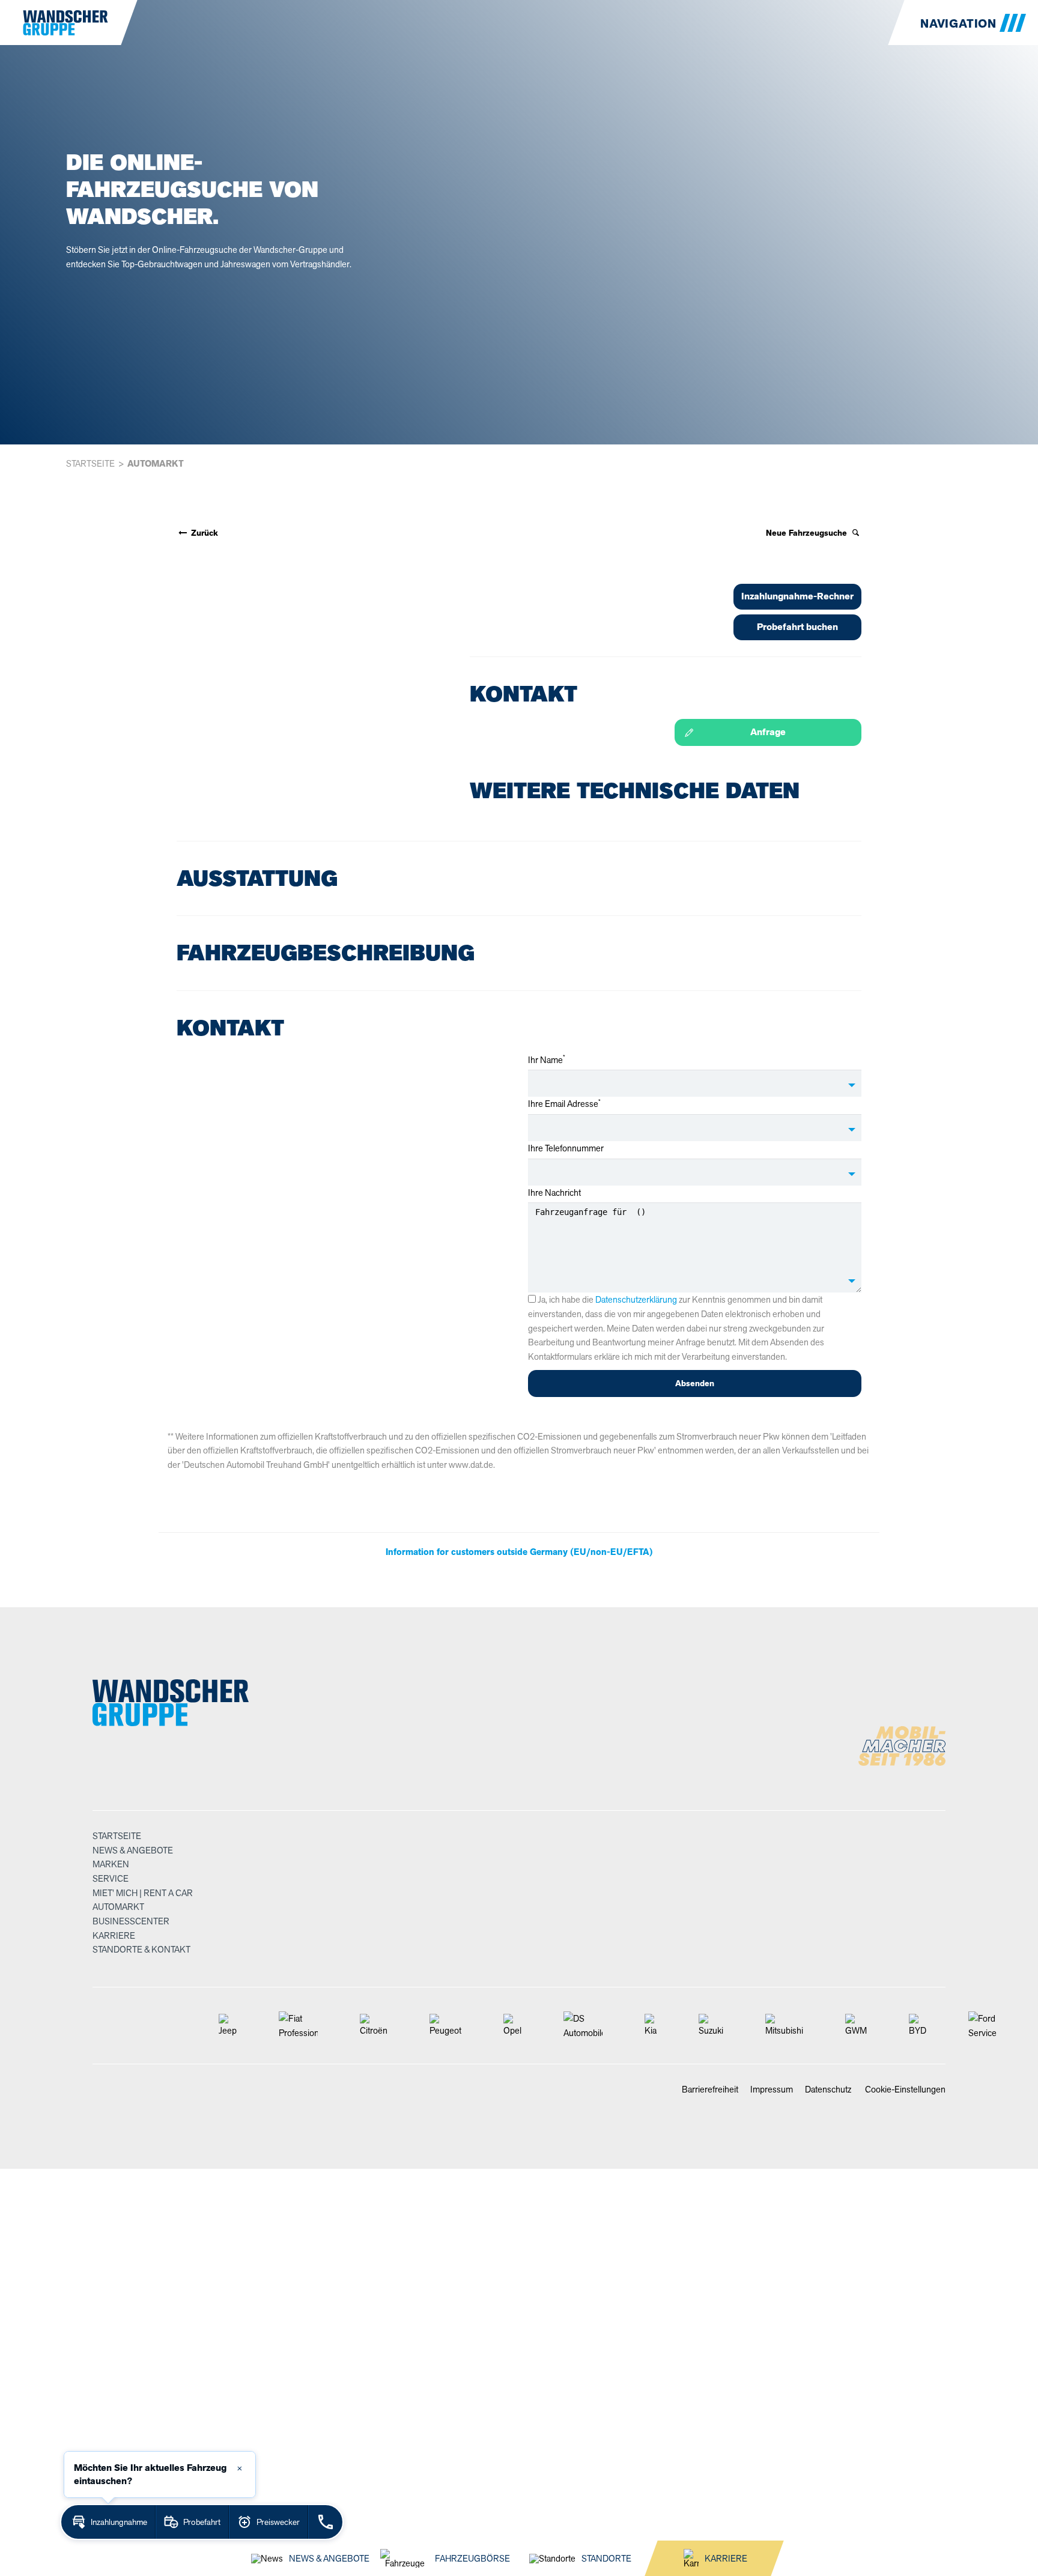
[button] (973, 23)
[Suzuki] (711, 2026)
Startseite (90, 463)
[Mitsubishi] (784, 2026)
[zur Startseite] (57, 23)
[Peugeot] (445, 2026)
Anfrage (768, 732)
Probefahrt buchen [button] (797, 627)
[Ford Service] (982, 2026)
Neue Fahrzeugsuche (808, 533)
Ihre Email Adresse (564, 1104)
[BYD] (918, 2026)
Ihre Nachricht (554, 1193)
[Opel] (512, 2026)
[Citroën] (374, 2026)
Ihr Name (547, 1060)
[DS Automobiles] (583, 2026)
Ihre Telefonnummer (566, 1148)
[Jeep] (228, 2026)
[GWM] (856, 2026)
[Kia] (651, 2026)
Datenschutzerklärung (636, 1299)
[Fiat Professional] (298, 2026)
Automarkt (156, 464)
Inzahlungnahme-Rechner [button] (797, 596)
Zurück (203, 533)
